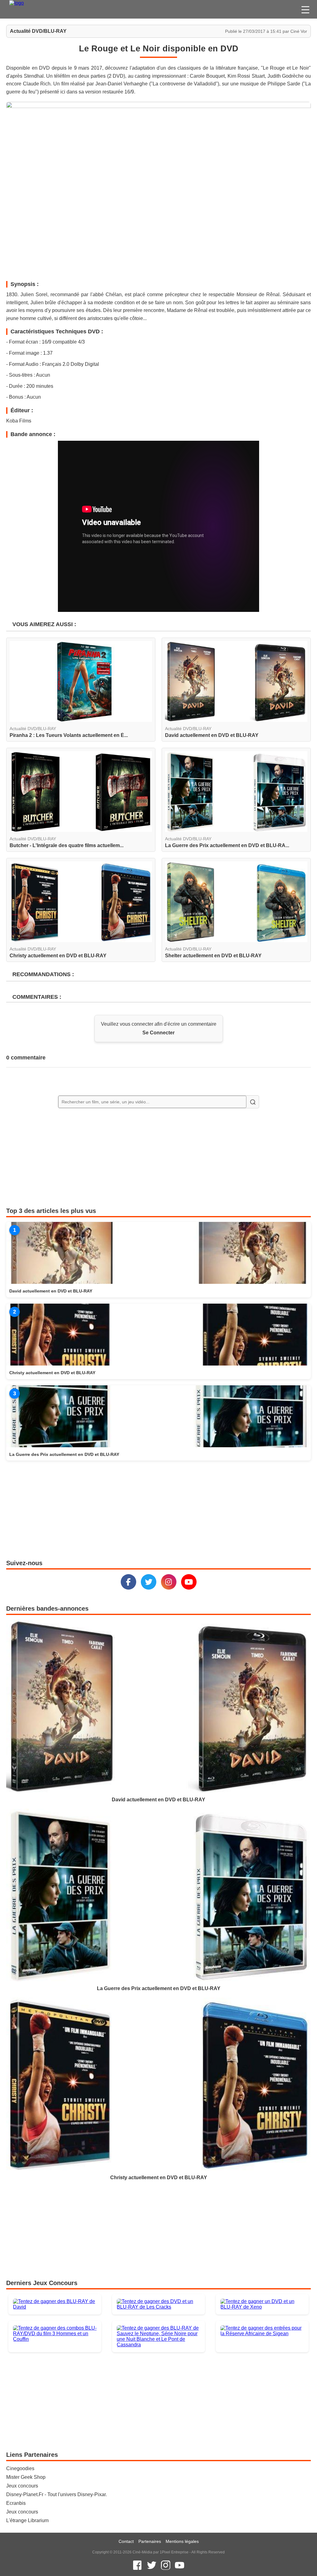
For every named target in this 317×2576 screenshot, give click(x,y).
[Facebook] (128, 1582)
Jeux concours (22, 2486)
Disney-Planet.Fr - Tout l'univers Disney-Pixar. (56, 2494)
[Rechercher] (253, 1102)
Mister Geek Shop (26, 2477)
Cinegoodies (20, 2468)
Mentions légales (182, 2541)
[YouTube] (189, 1582)
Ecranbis (16, 2503)
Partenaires (150, 2541)
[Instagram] (169, 1582)
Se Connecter (158, 1033)
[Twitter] (149, 1582)
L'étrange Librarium (27, 2520)
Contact (126, 2541)
